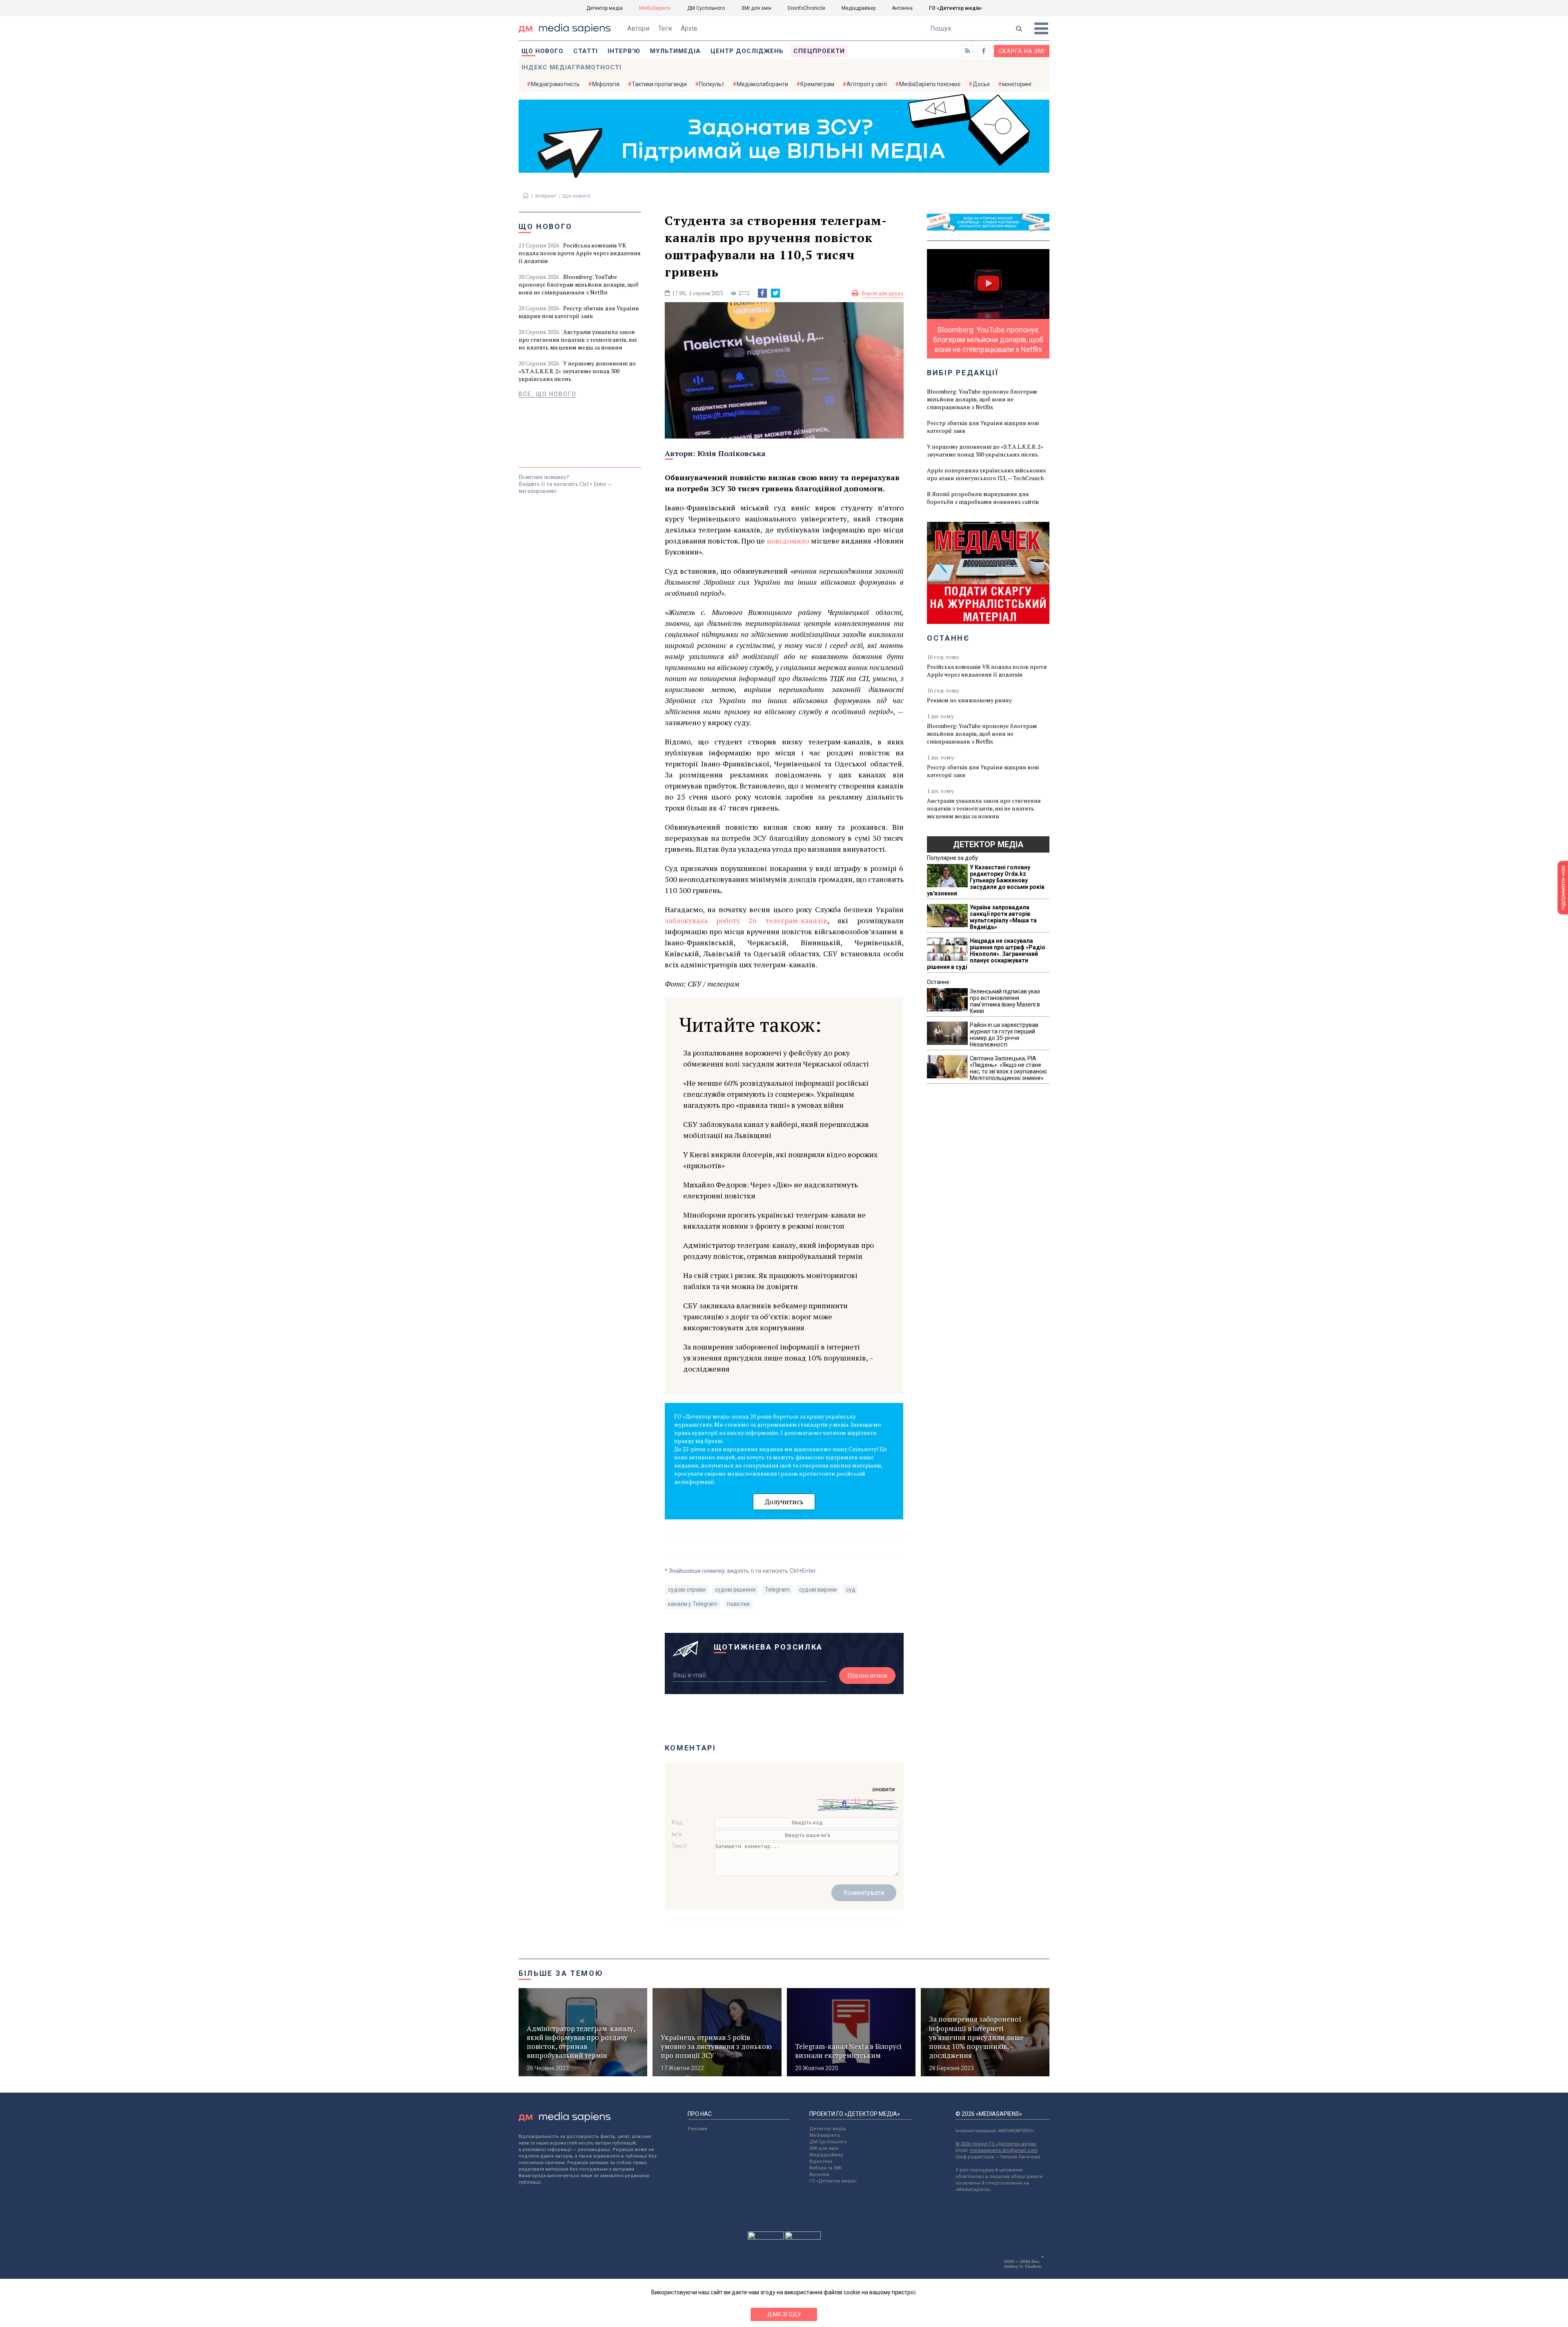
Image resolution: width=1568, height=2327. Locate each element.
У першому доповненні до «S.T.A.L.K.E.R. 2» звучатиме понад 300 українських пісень (577, 371)
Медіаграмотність (555, 84)
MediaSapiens (655, 8)
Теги (665, 28)
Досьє (981, 84)
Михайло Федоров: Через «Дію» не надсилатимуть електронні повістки (771, 1190)
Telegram (777, 1590)
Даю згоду (784, 2314)
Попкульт (712, 84)
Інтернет (546, 196)
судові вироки (818, 1590)
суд (851, 1590)
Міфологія (606, 84)
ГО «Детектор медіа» (955, 8)
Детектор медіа (605, 8)
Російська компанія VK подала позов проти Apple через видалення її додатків (580, 253)
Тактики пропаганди (659, 84)
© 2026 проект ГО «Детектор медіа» (996, 2144)
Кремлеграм (817, 84)
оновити (883, 1789)
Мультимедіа (675, 51)
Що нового (542, 51)
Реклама (697, 2129)
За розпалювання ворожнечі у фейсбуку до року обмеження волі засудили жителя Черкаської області (776, 1058)
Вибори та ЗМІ (825, 2168)
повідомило (788, 541)
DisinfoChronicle (806, 8)
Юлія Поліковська (732, 453)
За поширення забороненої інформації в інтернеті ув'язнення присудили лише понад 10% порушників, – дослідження (778, 1358)
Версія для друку (883, 293)
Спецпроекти (819, 51)
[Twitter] (775, 293)
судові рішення (735, 1590)
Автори (638, 28)
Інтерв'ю (624, 51)
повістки (738, 1604)
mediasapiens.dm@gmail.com (1004, 2150)
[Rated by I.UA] (766, 2238)
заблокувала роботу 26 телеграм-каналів (746, 920)
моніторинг (1017, 84)
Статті (586, 51)
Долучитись (784, 1502)
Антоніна (902, 8)
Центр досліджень (747, 51)
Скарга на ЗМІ (1022, 51)
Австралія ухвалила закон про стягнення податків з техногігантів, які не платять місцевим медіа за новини (578, 340)
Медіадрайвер (859, 8)
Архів (689, 28)
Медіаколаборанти (762, 84)
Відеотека (821, 2161)
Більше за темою (561, 1973)
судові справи (687, 1590)
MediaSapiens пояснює (930, 84)
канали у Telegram (693, 1604)
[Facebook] (762, 293)
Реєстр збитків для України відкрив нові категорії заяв (579, 312)
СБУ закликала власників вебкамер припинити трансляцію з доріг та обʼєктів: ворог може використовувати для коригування (765, 1316)
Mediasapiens (825, 2135)
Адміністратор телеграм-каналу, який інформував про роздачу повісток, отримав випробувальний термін (778, 1250)
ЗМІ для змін (756, 8)
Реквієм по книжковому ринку (969, 700)
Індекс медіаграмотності (571, 67)
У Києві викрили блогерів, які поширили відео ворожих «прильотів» (780, 1160)
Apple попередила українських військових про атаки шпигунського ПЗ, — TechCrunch (986, 474)
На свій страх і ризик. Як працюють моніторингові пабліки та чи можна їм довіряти (770, 1281)
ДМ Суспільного (706, 8)
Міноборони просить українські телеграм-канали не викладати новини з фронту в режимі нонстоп (774, 1220)
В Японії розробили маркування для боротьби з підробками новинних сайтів (983, 498)
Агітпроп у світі (867, 84)
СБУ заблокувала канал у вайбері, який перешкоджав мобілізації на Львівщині (776, 1130)
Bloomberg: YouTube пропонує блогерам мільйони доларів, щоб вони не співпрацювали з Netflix (579, 284)
